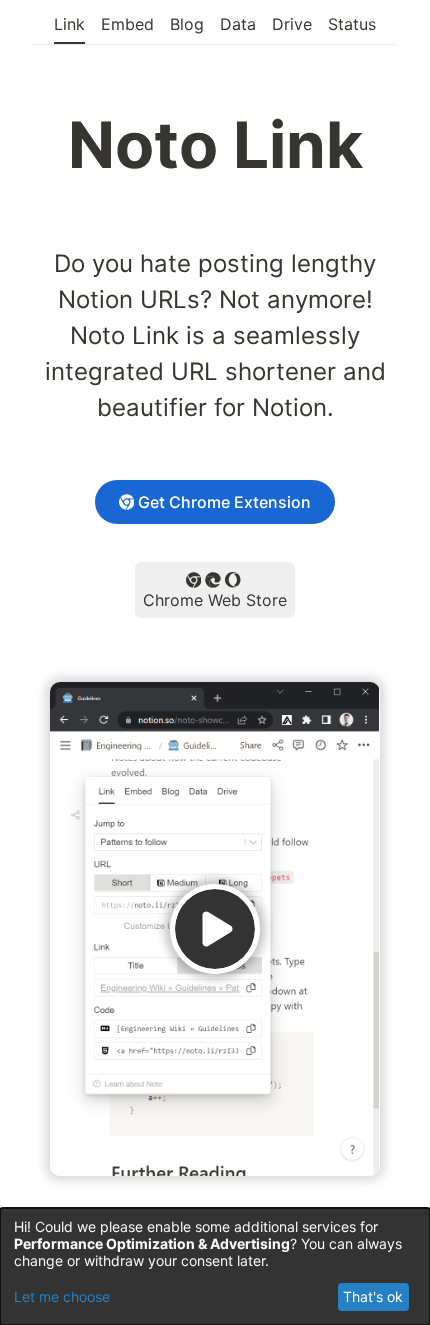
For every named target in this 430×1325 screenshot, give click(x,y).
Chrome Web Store (215, 600)
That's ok (373, 1296)
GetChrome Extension (224, 502)
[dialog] (215, 1266)
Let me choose (62, 1296)
